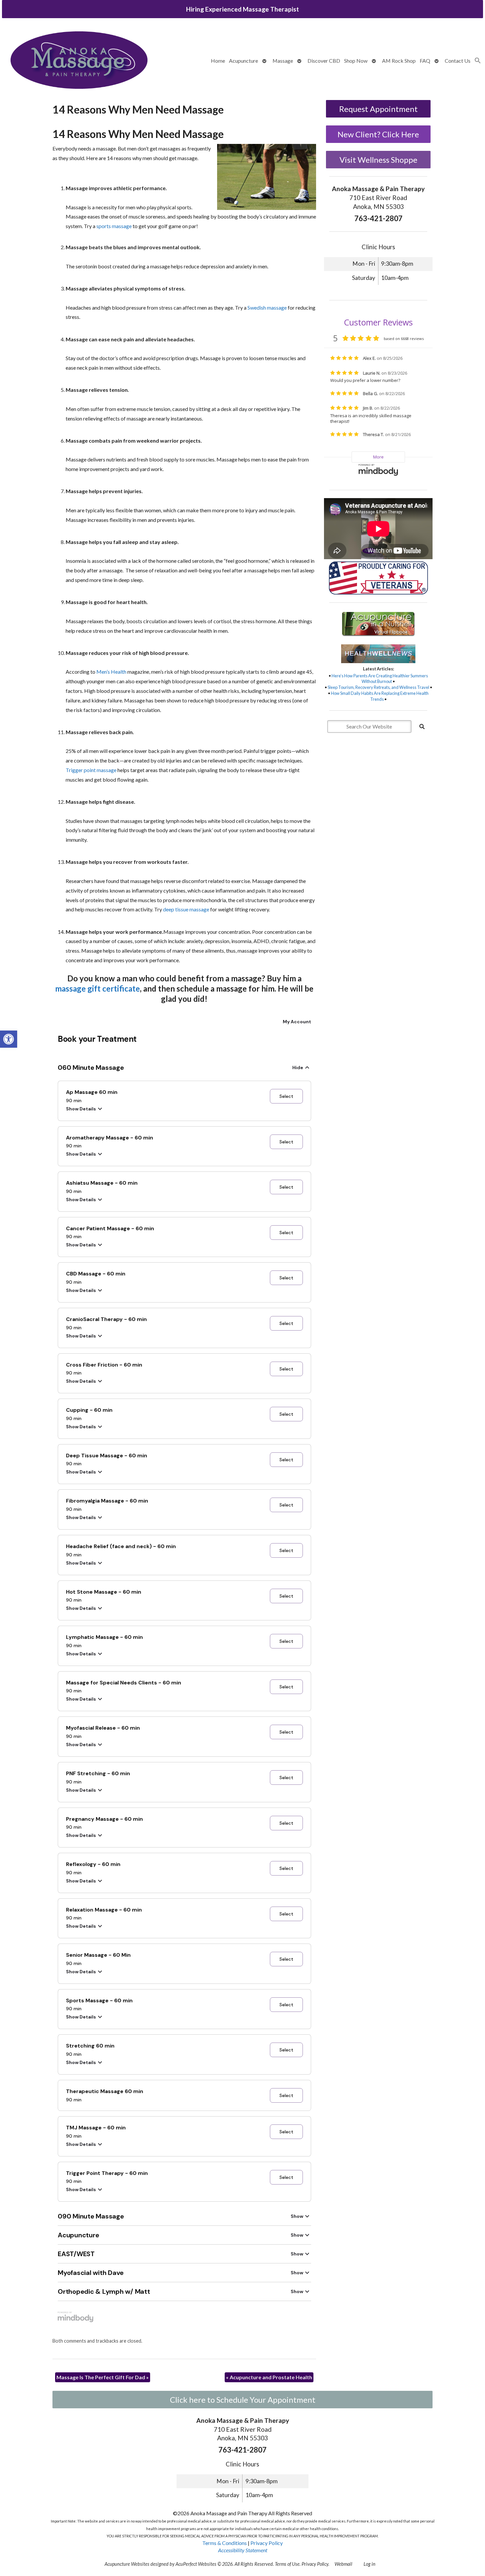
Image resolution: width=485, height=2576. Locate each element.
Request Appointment (378, 109)
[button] (9, 1039)
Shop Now (356, 61)
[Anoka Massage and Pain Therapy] (79, 61)
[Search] (422, 727)
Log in (370, 2564)
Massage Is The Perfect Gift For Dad (103, 2377)
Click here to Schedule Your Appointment (243, 2400)
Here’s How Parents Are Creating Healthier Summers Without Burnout (380, 679)
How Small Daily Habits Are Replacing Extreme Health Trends (380, 696)
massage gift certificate (97, 988)
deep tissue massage (186, 909)
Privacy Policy (267, 2543)
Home (218, 61)
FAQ (425, 61)
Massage (283, 61)
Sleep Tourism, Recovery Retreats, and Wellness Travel (378, 687)
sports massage (114, 226)
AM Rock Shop (399, 61)
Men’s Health (111, 672)
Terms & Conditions (225, 2543)
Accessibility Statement (243, 2550)
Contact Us (458, 61)
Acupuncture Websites (127, 2564)
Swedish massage (267, 307)
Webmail (343, 2564)
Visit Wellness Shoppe (378, 160)
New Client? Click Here (378, 134)
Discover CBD (324, 61)
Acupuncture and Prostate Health (269, 2377)
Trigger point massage (91, 770)
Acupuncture (243, 61)
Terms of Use (287, 2564)
